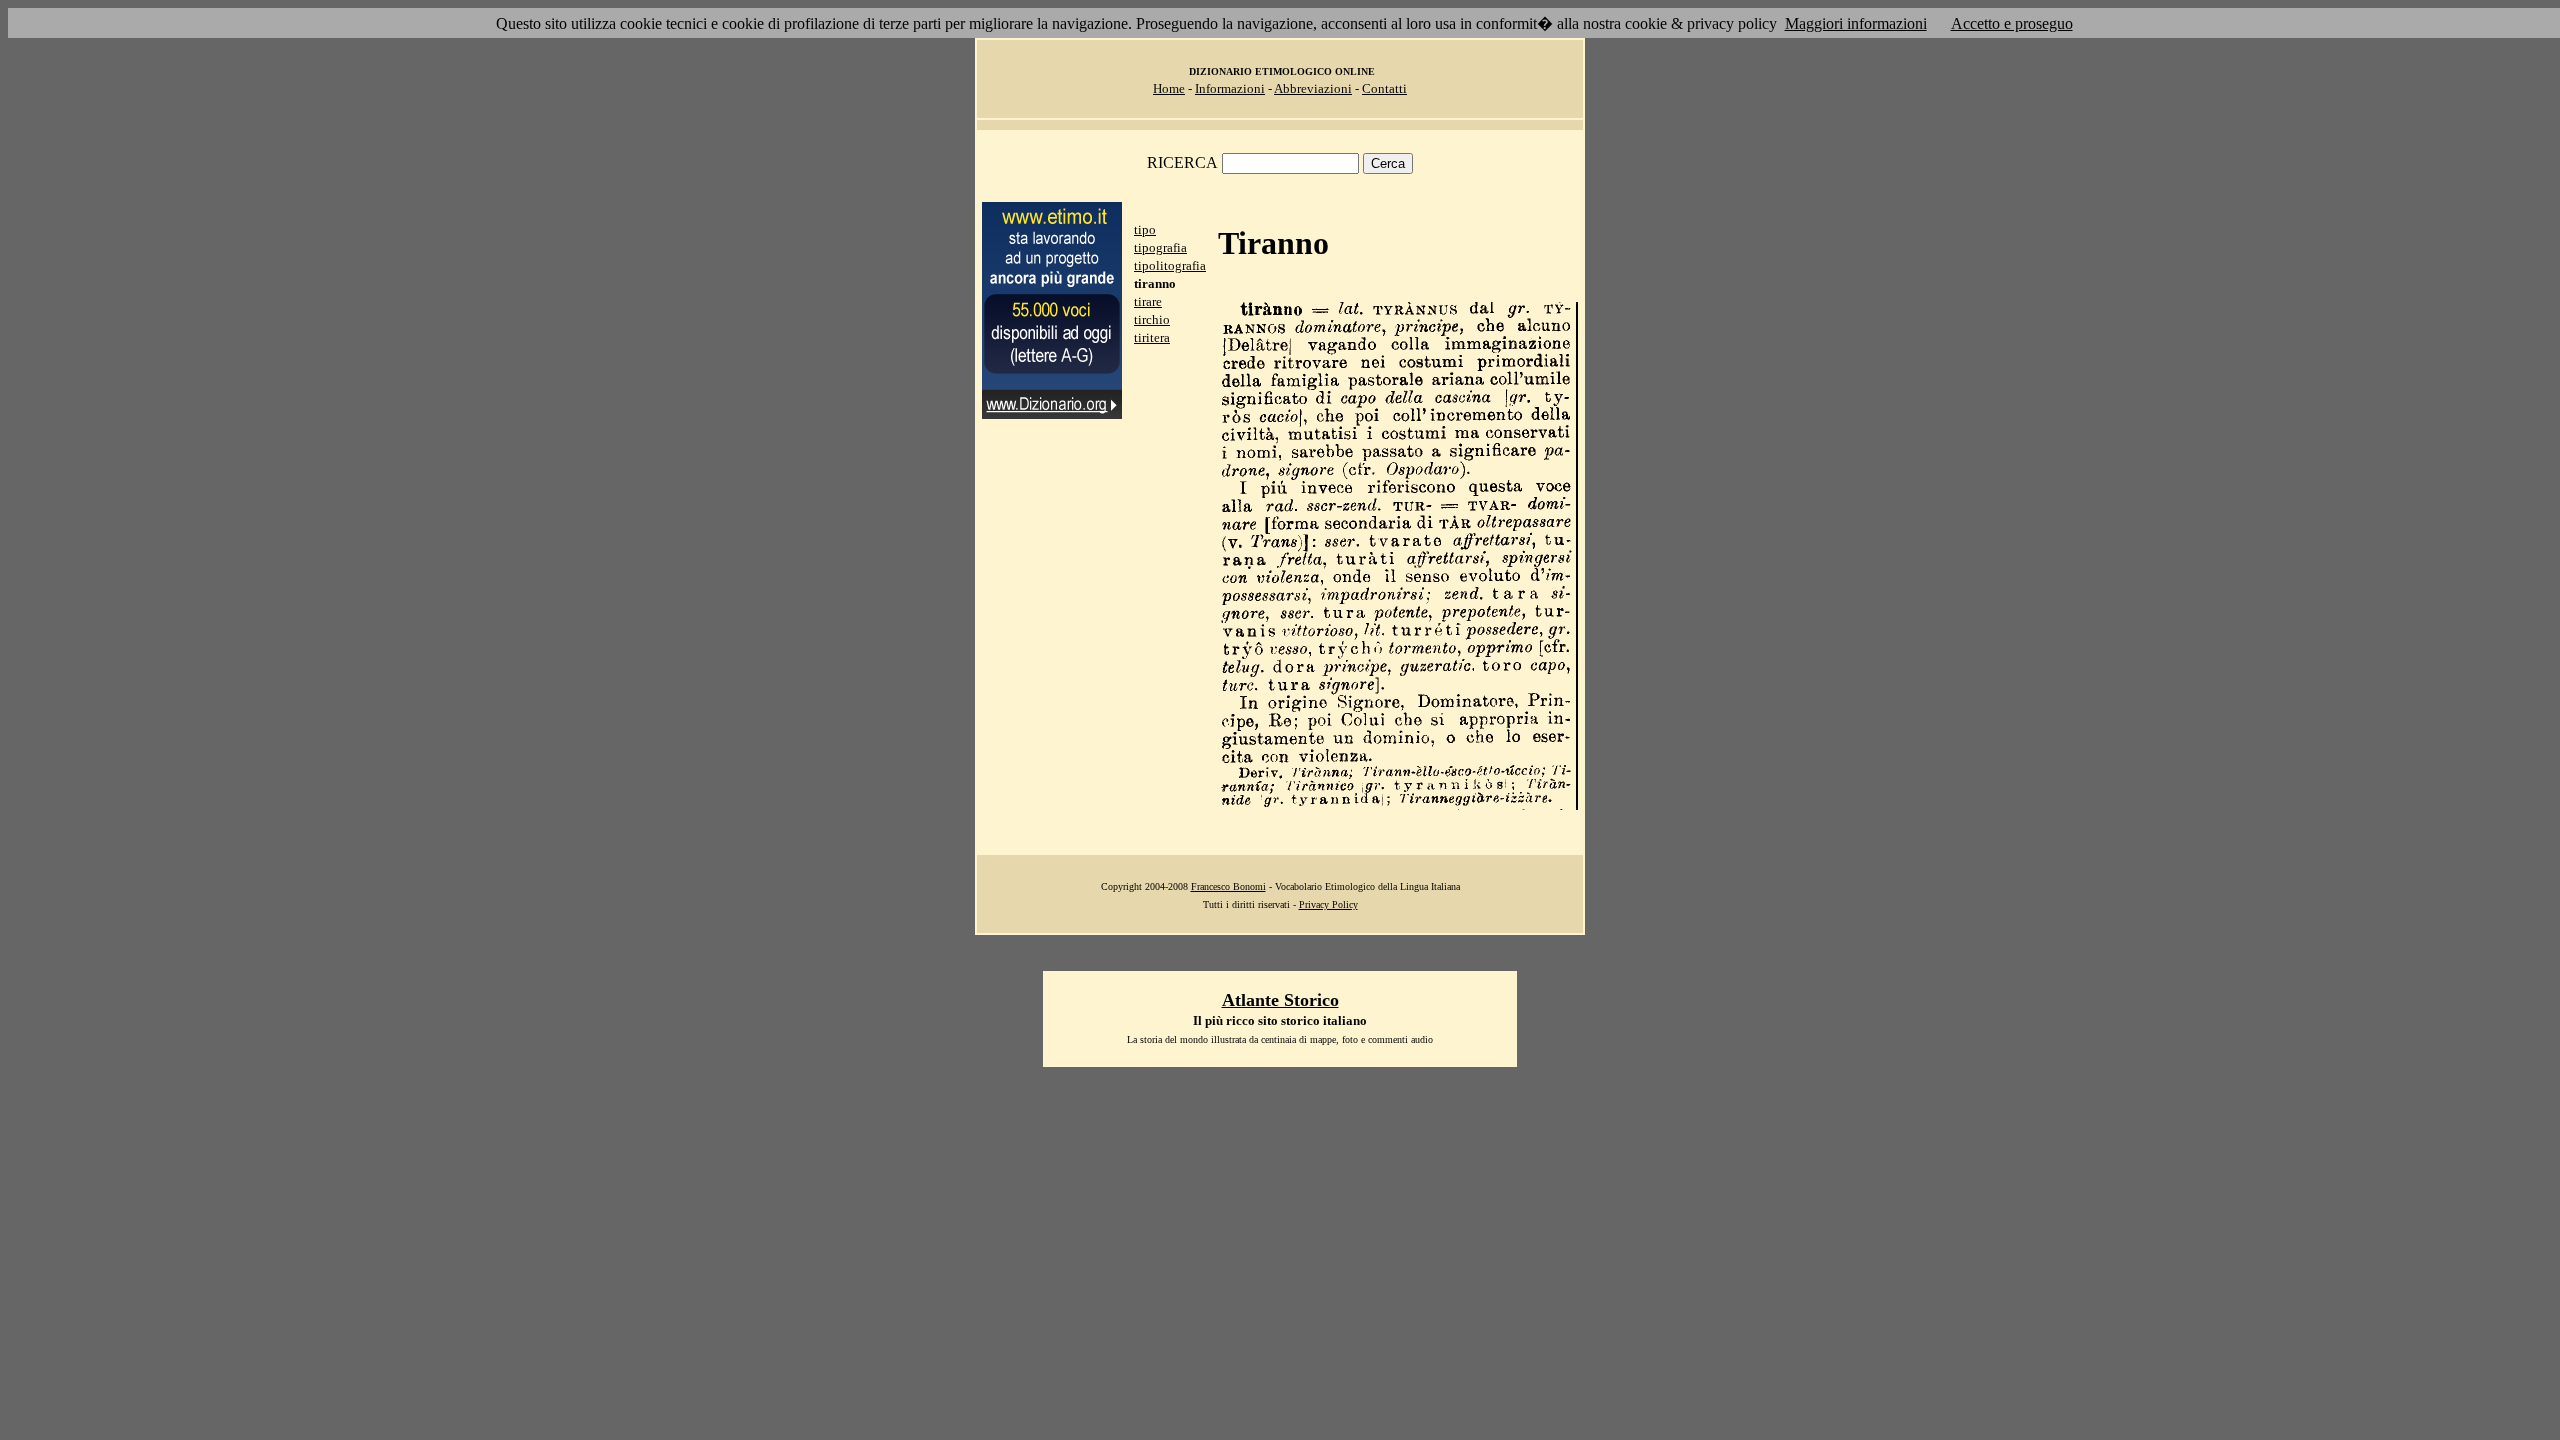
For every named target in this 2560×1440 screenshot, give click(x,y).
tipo (1145, 229)
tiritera (1152, 337)
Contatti (1384, 88)
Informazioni (1230, 88)
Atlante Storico (1280, 1000)
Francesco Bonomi (1228, 886)
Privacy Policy (1328, 904)
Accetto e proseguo (2012, 23)
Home (1169, 88)
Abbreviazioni (1313, 88)
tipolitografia (1170, 265)
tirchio (1152, 319)
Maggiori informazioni (1856, 23)
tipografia (1160, 247)
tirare (1148, 301)
